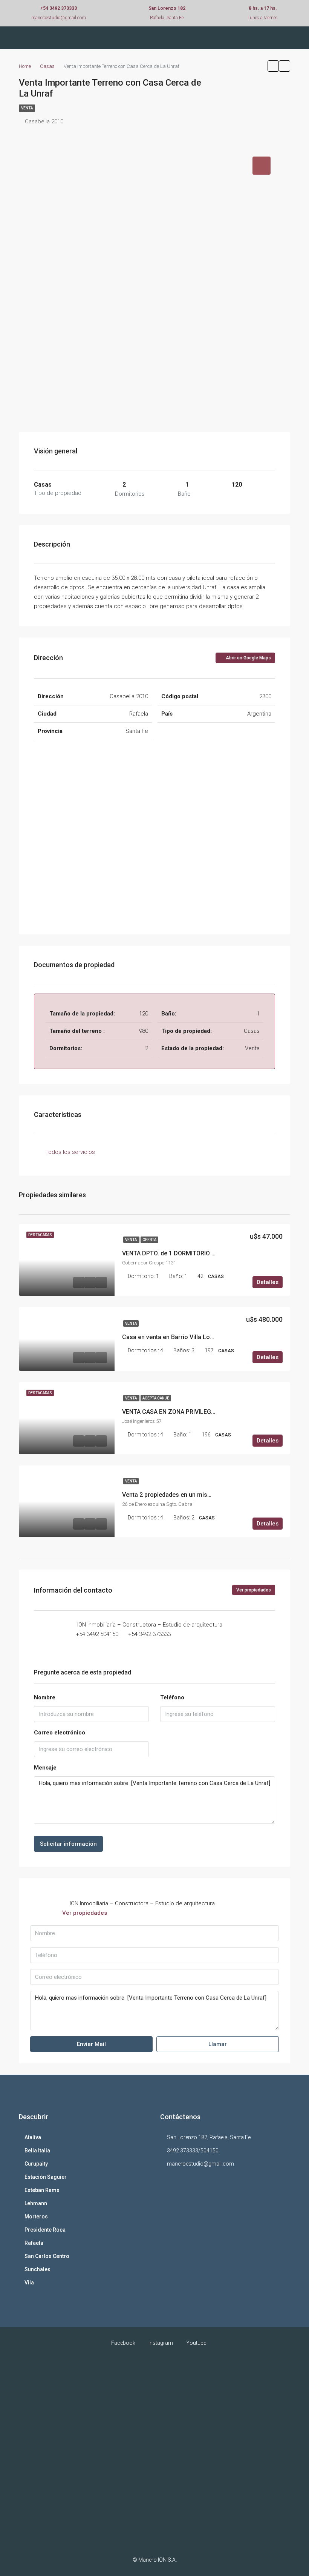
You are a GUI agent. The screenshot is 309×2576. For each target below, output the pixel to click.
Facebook (123, 2343)
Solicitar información (68, 1844)
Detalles (268, 1282)
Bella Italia (37, 2151)
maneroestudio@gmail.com (200, 2164)
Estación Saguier (46, 2177)
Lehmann (36, 2203)
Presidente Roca (45, 2230)
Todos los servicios (70, 1152)
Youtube (196, 2343)
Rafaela (34, 2243)
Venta (131, 1240)
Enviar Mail (91, 2044)
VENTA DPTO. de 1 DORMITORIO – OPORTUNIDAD (190, 1253)
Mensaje (45, 1768)
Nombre (45, 1697)
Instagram (161, 2343)
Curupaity (36, 2164)
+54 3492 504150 (97, 1634)
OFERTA (149, 1240)
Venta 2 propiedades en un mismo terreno (180, 1495)
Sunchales (37, 2269)
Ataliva (33, 2137)
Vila (29, 2283)
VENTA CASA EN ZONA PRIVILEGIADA (173, 1412)
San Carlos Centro (47, 2256)
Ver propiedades (254, 1590)
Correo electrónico (60, 1733)
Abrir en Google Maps (248, 658)
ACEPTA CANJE (156, 1398)
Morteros (36, 2217)
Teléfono (172, 1697)
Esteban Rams (42, 2190)
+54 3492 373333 (149, 1634)
